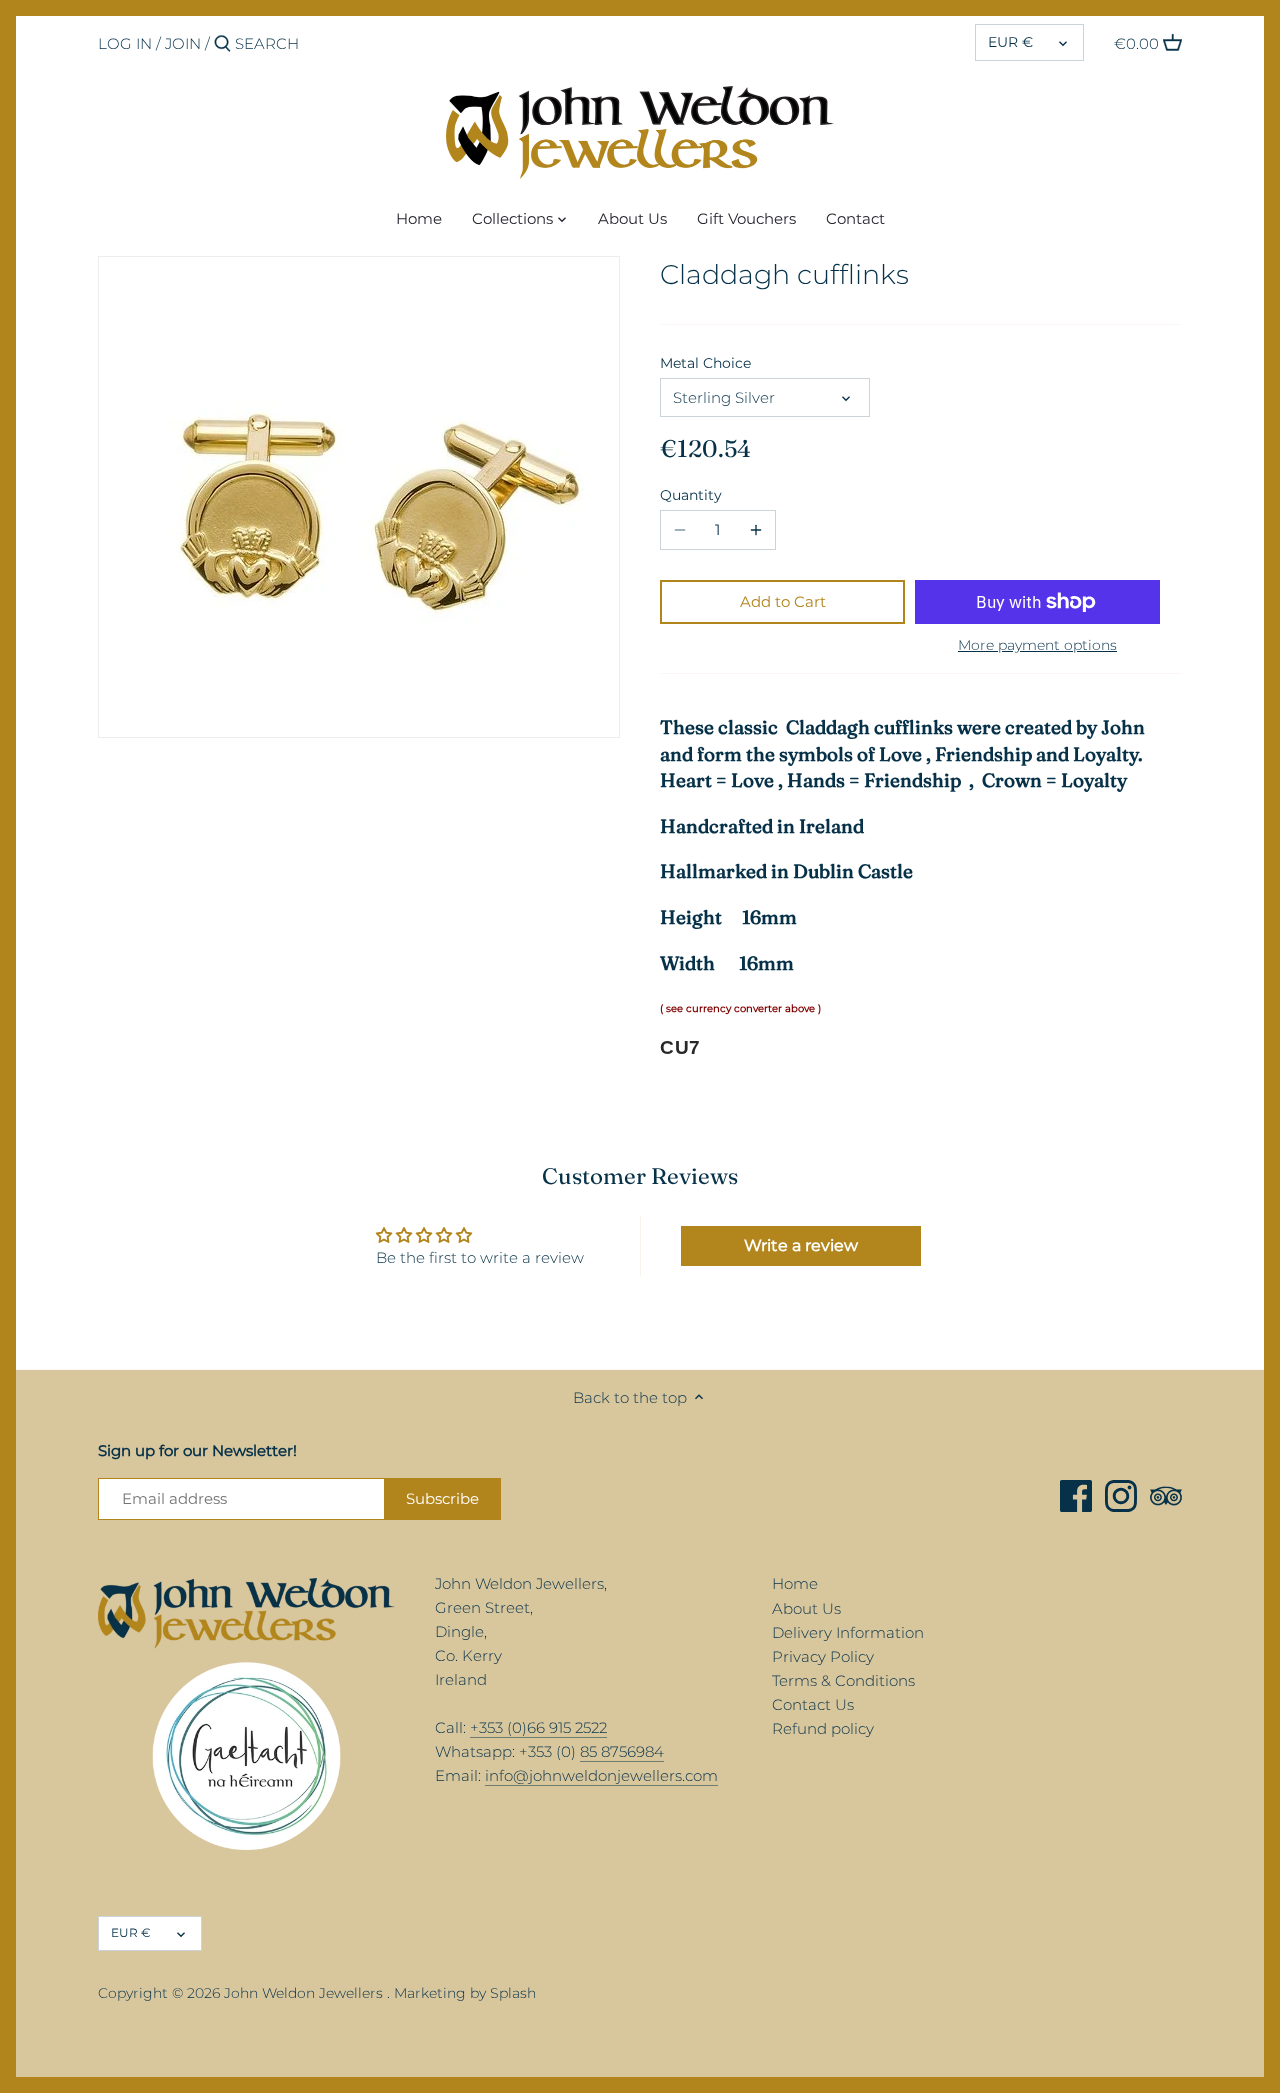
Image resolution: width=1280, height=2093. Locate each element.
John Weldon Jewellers (303, 1993)
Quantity (691, 495)
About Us (806, 1608)
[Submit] (222, 44)
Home (795, 1583)
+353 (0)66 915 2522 (538, 1727)
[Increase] (756, 530)
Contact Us (813, 1704)
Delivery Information (848, 1632)
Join (183, 43)
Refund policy (823, 1728)
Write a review (801, 1245)
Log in (125, 43)
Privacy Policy (823, 1656)
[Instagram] (1121, 1496)
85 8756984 (622, 1751)
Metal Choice (705, 363)
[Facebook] (1076, 1496)
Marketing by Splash (465, 1993)
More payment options (1037, 645)
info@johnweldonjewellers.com (601, 1775)
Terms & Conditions (843, 1680)
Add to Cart (783, 601)
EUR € (1010, 42)
